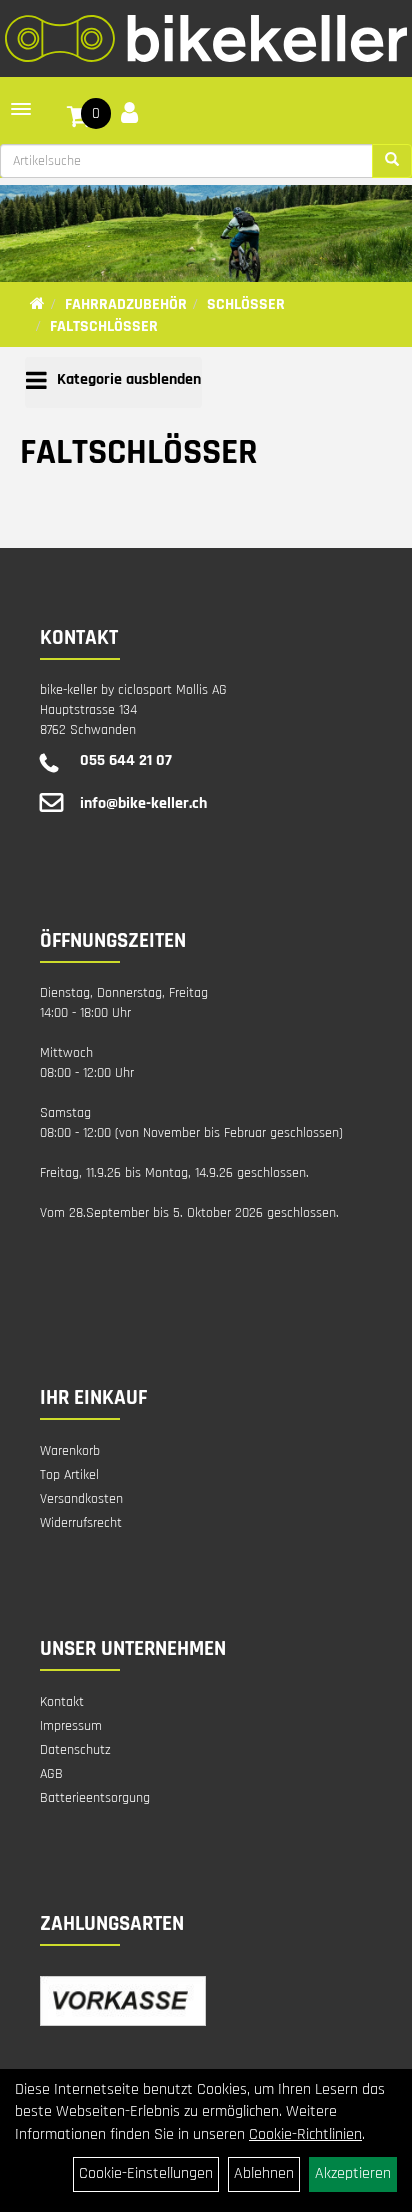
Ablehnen (264, 2173)
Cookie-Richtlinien (305, 2134)
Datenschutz (75, 1750)
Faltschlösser (104, 326)
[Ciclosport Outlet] (206, 38)
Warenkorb (70, 1451)
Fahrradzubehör (126, 304)
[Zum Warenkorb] (79, 120)
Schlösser (246, 304)
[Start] (37, 304)
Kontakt (62, 1702)
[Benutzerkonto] (129, 113)
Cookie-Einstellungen (146, 2173)
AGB (51, 1774)
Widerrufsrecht (81, 1523)
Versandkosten (81, 1499)
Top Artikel (69, 1475)
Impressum (71, 1726)
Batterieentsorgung (95, 1798)
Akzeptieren (353, 2173)
